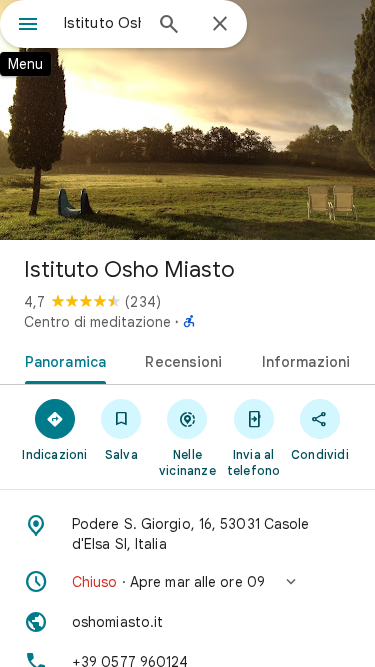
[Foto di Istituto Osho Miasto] (187, 120)
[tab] (61, 360)
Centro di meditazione (97, 322)
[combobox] (102, 23)
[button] (187, 582)
